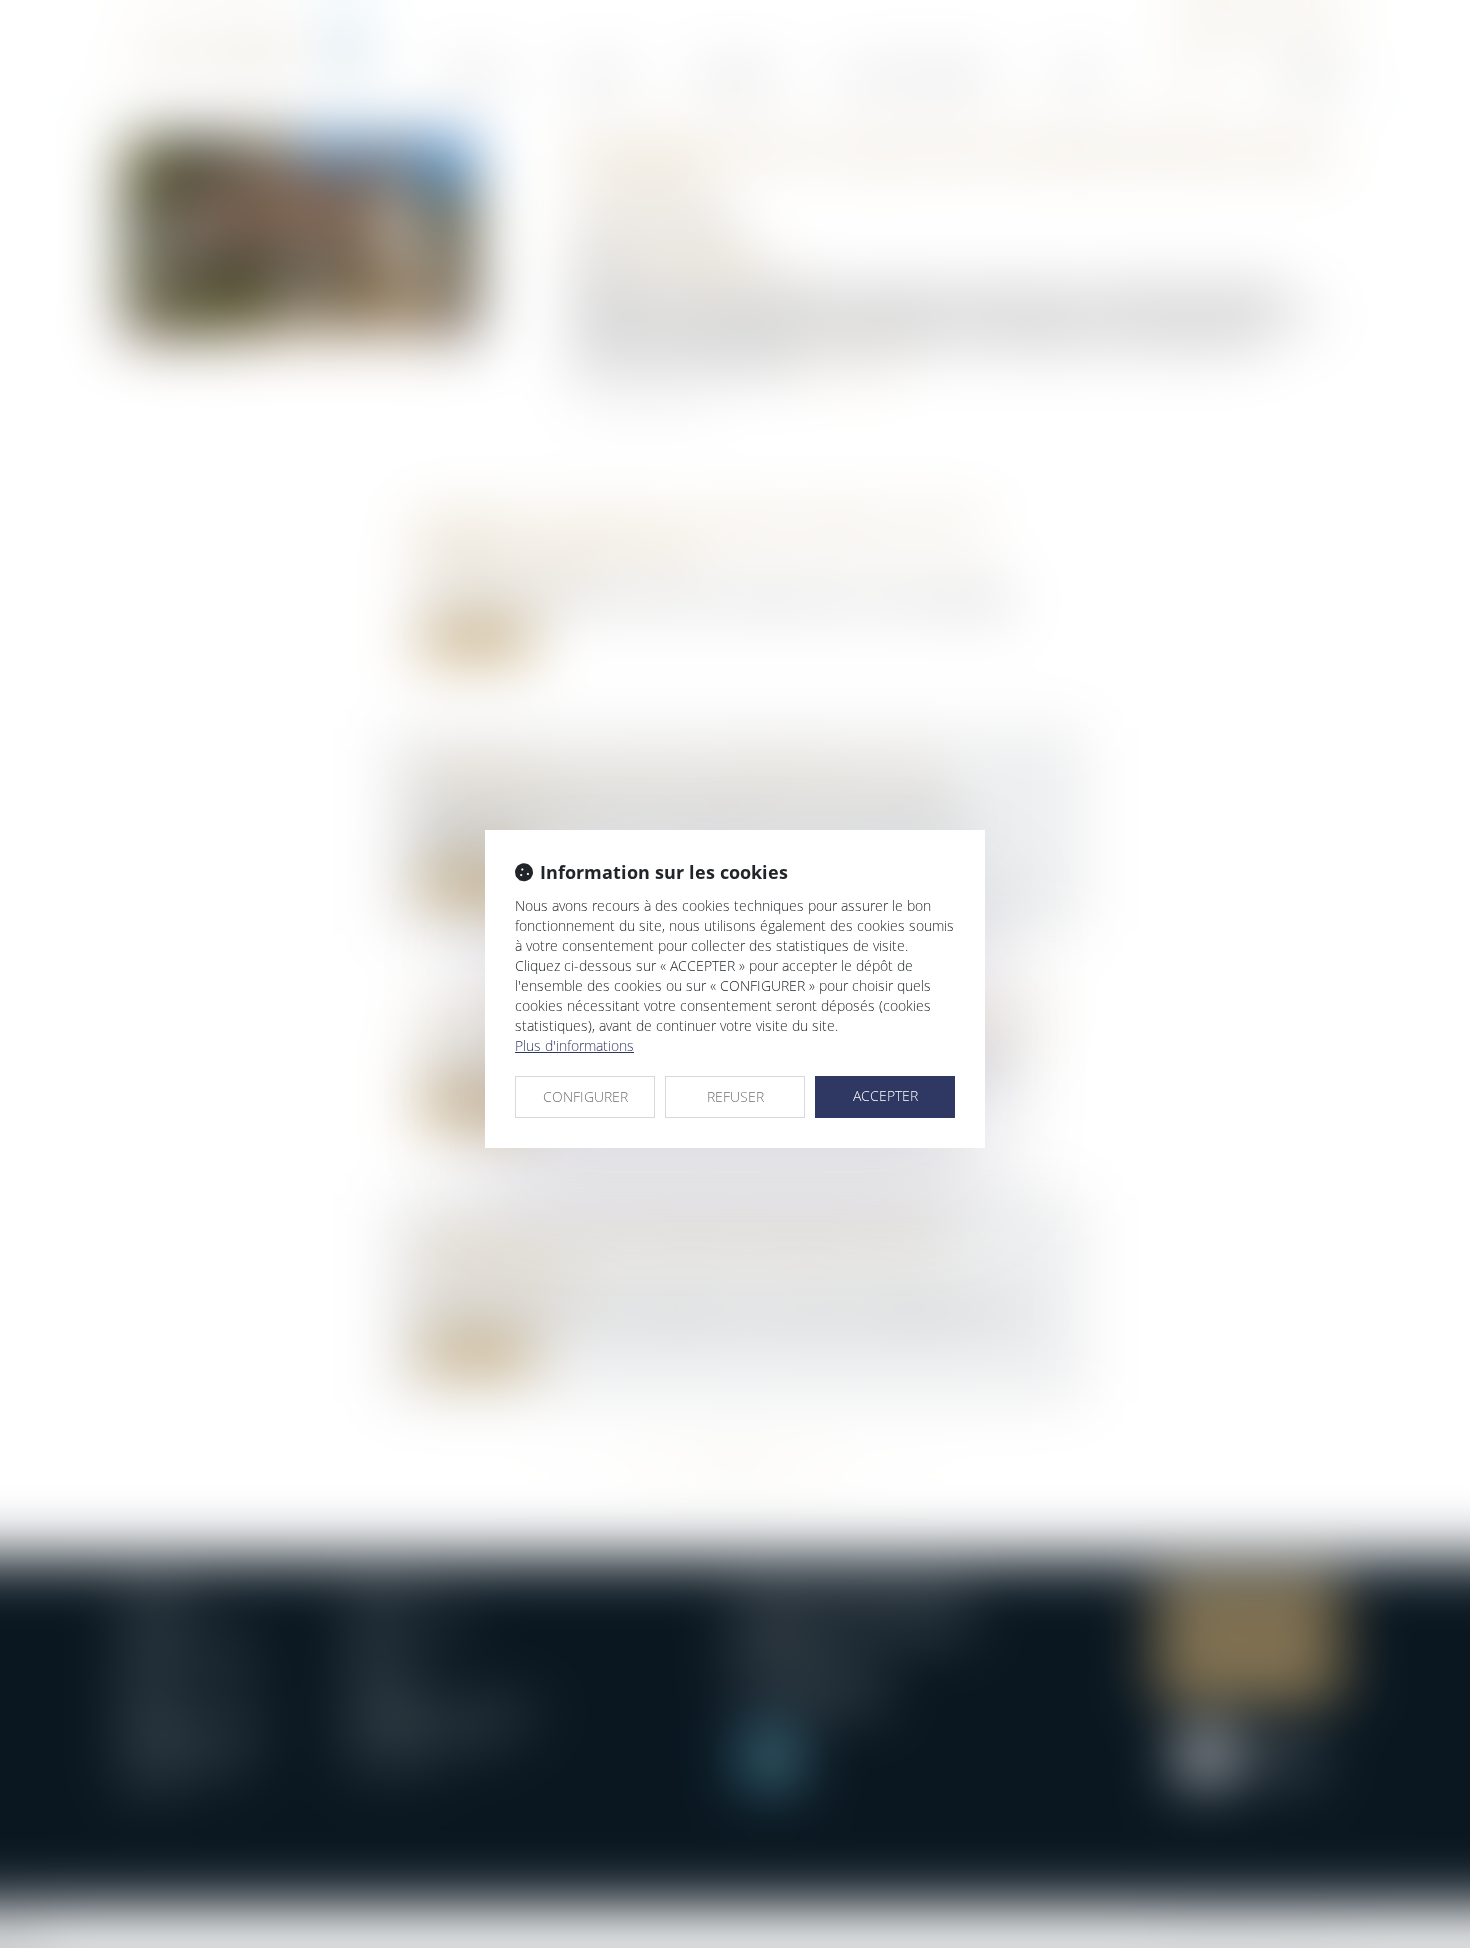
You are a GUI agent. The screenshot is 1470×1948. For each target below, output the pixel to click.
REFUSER (735, 1096)
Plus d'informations (574, 1045)
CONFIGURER (585, 1096)
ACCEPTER (885, 1095)
